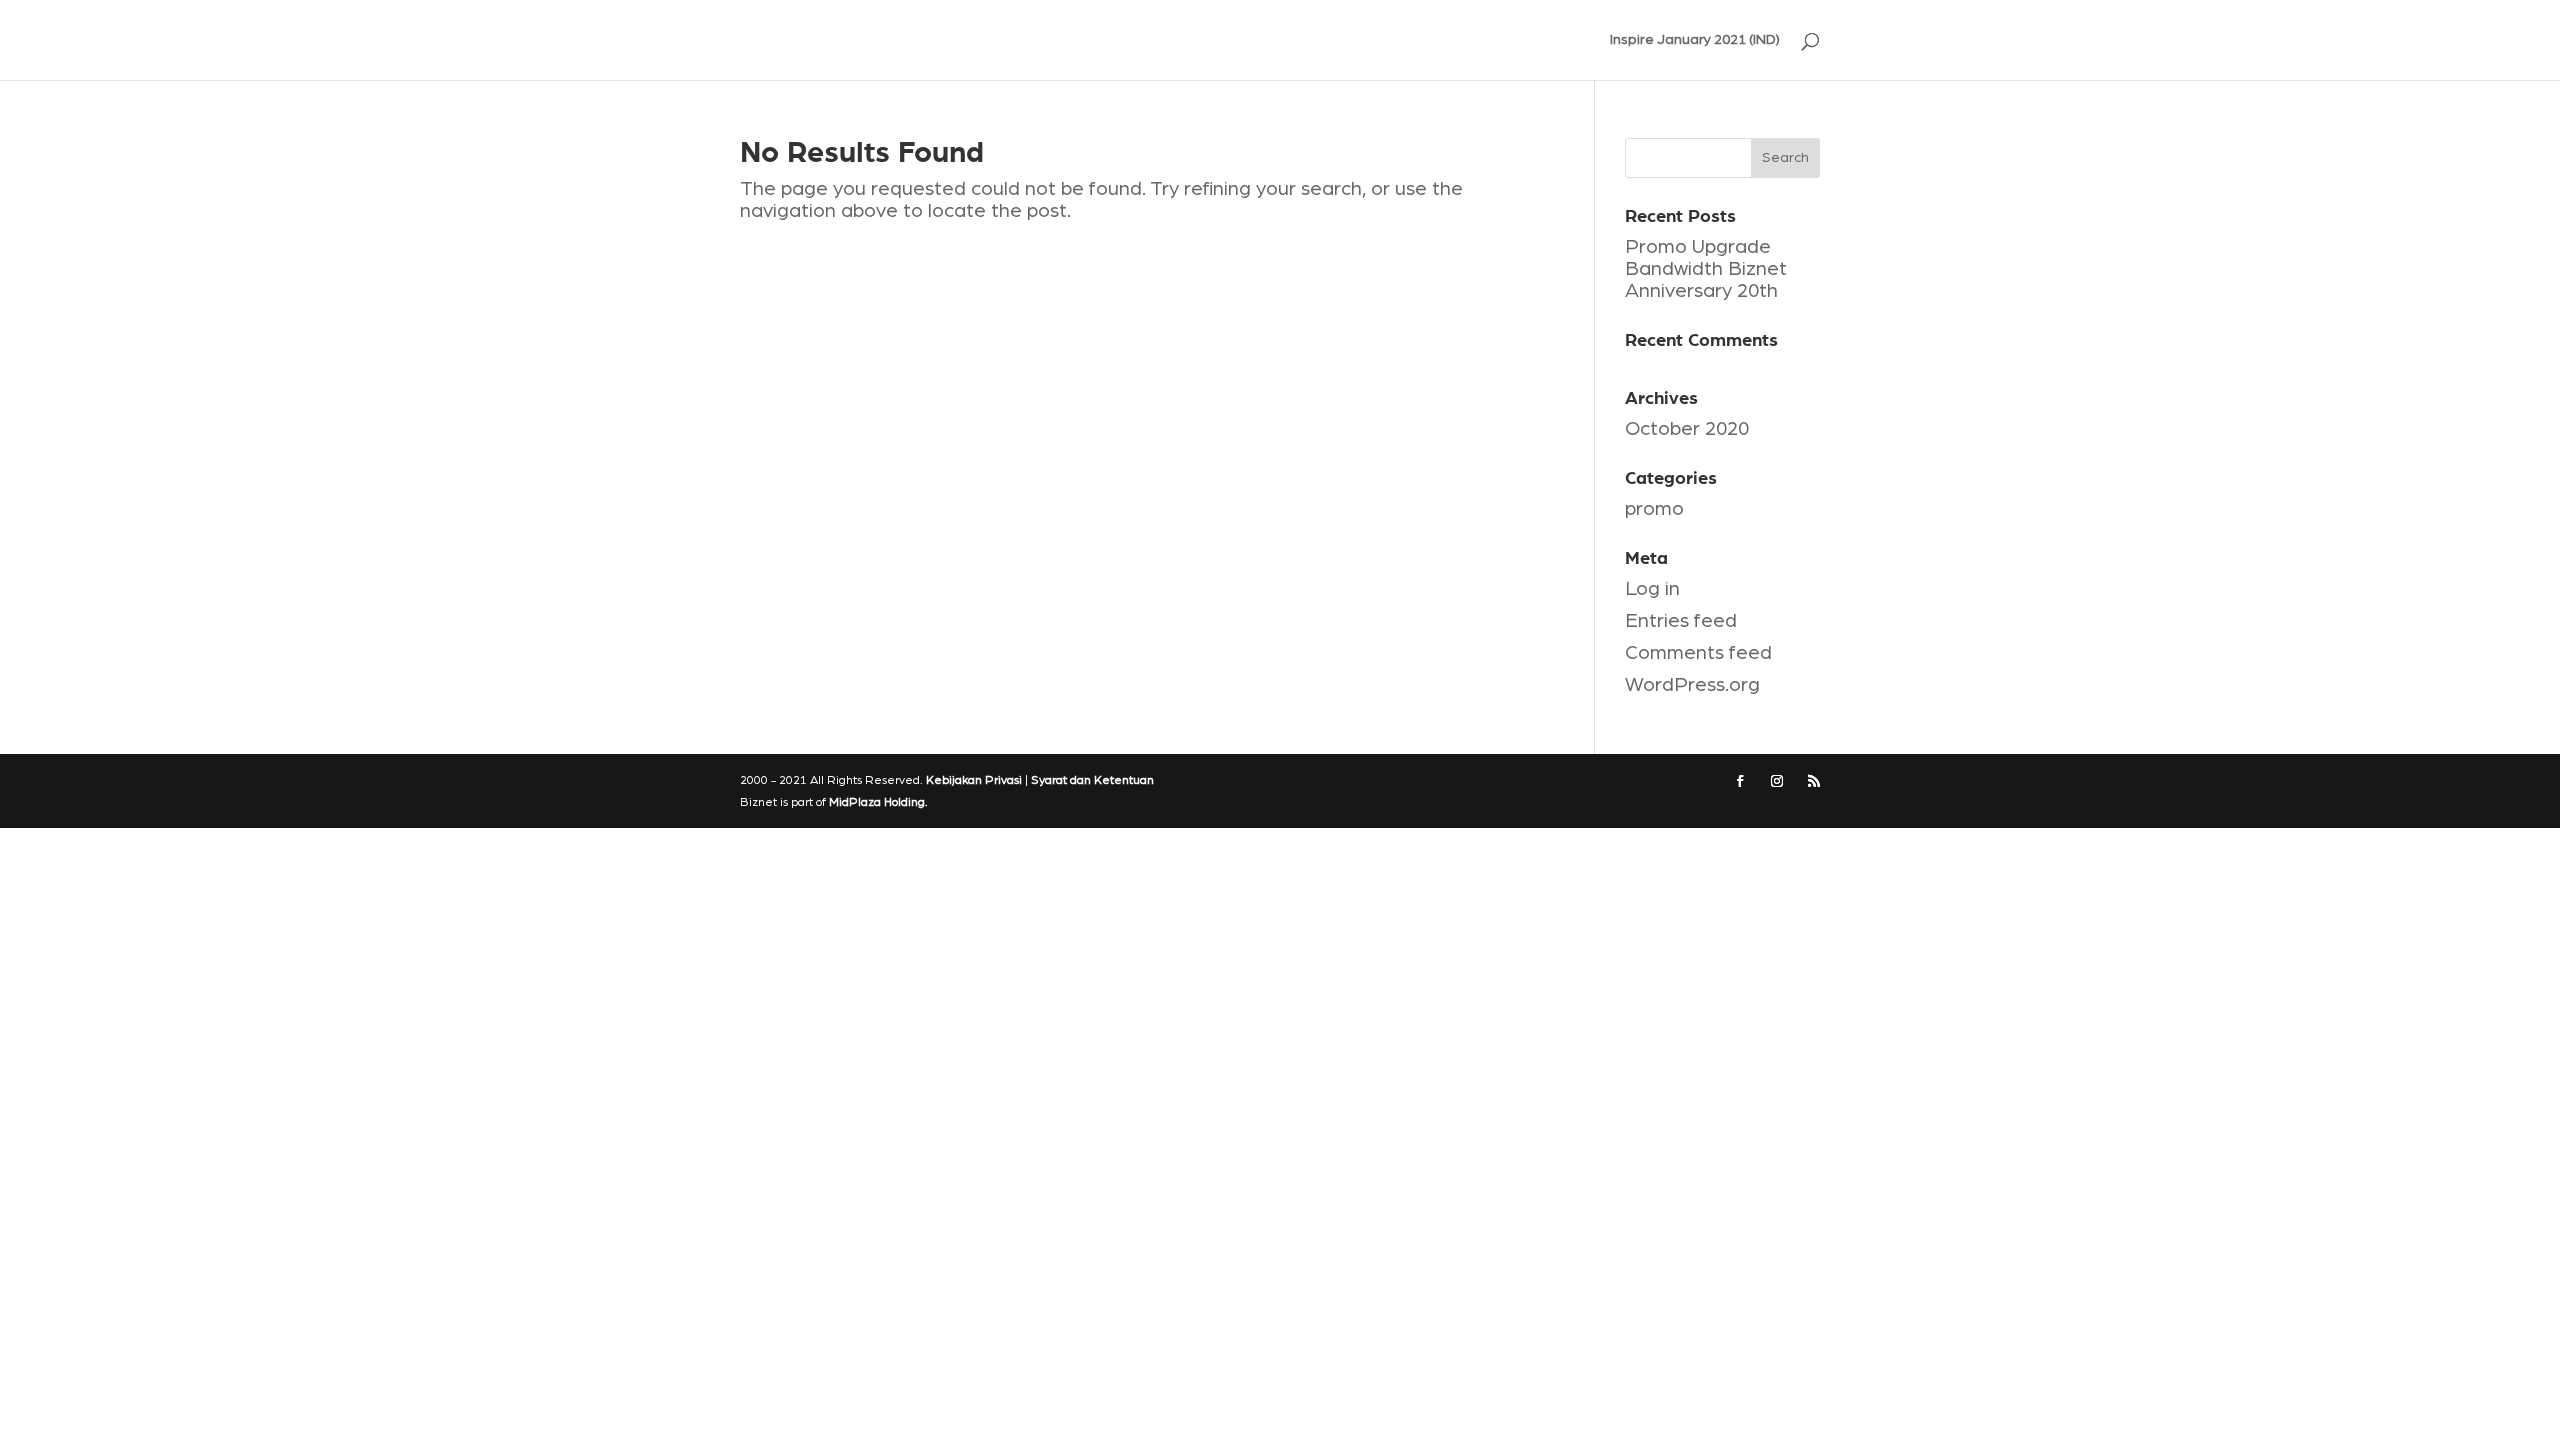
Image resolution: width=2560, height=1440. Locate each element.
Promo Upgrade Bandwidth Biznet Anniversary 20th (1706, 269)
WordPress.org (1692, 685)
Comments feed (1698, 653)
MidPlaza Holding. (878, 802)
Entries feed (1681, 621)
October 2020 (1687, 429)
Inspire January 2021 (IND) (1695, 40)
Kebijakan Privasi (974, 780)
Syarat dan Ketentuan (1092, 780)
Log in (1652, 589)
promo (1654, 509)
